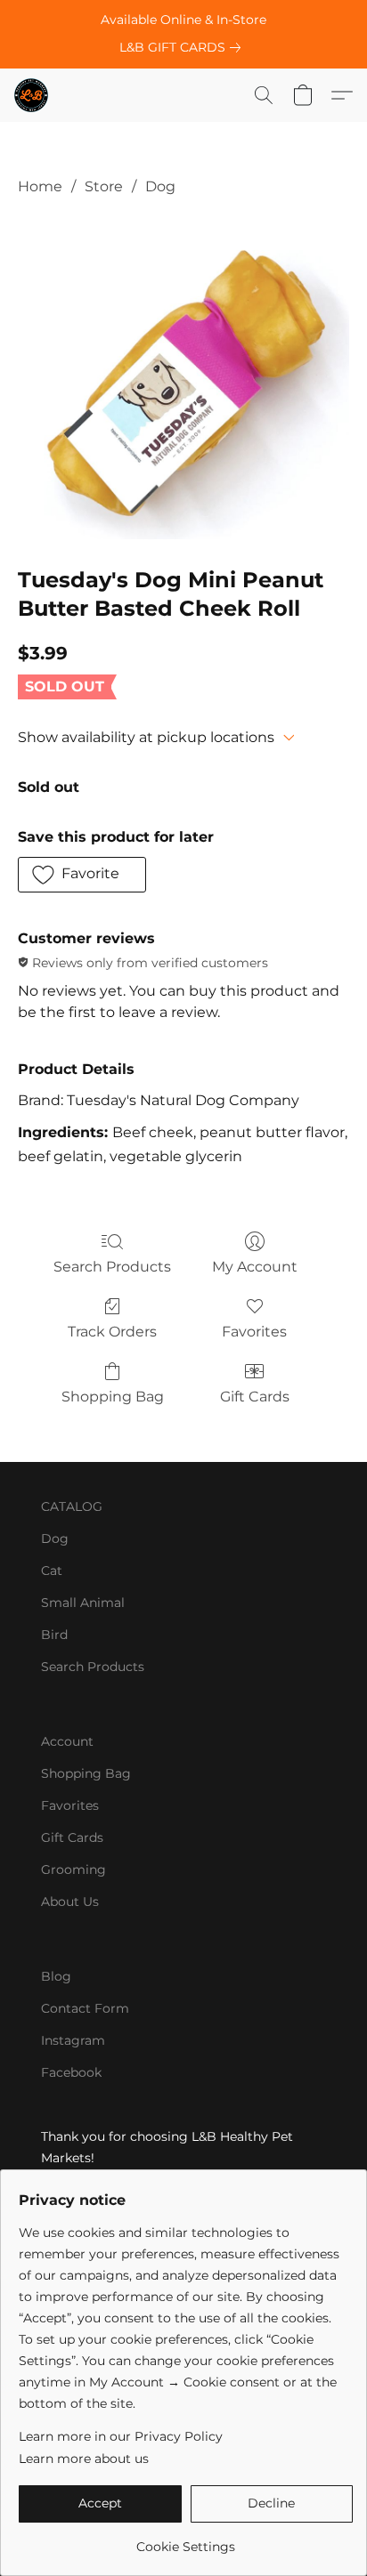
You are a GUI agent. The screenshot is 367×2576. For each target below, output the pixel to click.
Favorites (254, 1332)
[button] (32, 95)
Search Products (112, 1267)
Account (67, 1741)
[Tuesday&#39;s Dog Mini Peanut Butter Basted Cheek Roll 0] (183, 377)
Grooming (73, 1869)
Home (40, 186)
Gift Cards (255, 1397)
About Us (70, 1902)
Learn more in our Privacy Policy (121, 2436)
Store (104, 186)
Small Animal (83, 1603)
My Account (255, 1267)
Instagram (73, 2040)
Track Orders (112, 1332)
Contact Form (85, 2008)
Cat (52, 1571)
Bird (54, 1635)
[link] (183, 47)
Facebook (71, 2072)
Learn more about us (84, 2459)
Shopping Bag (113, 1397)
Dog (160, 186)
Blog (56, 1976)
